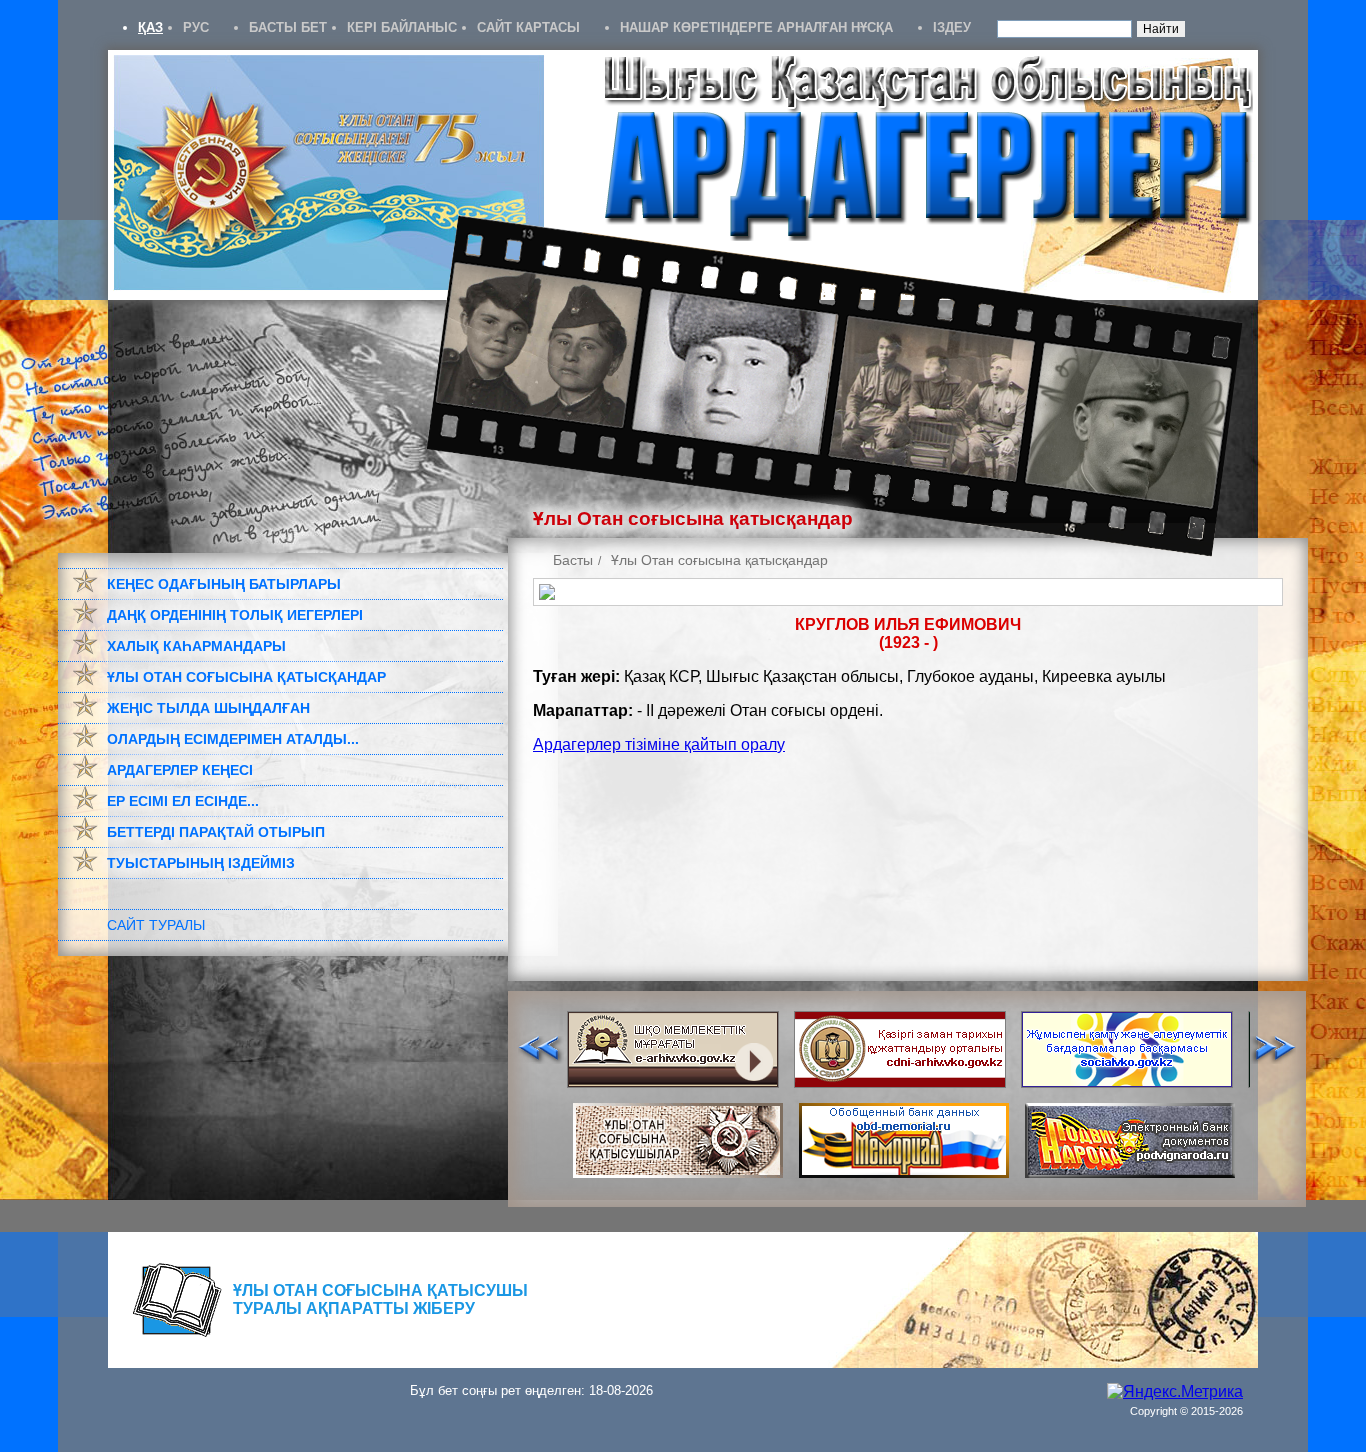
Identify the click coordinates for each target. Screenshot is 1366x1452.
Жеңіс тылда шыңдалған (208, 708)
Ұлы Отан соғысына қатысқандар (246, 677)
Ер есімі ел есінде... (183, 801)
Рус (196, 27)
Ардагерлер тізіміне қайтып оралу (659, 744)
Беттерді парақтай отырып (216, 832)
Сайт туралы (156, 925)
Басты (573, 560)
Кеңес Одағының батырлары (224, 584)
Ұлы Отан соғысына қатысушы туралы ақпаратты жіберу (380, 1299)
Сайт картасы (528, 27)
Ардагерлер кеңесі (180, 770)
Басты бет (288, 27)
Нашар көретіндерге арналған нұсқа (756, 27)
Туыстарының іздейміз (201, 863)
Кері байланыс (402, 27)
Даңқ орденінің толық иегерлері (235, 615)
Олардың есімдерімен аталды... (233, 739)
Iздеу (952, 27)
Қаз (150, 27)
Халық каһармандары (196, 646)
